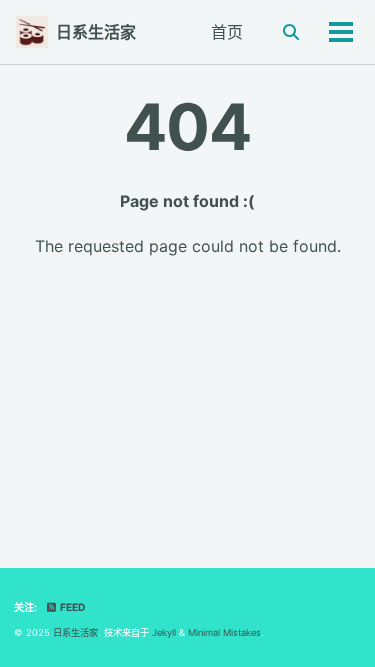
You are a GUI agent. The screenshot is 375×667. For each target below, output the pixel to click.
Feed (71, 607)
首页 (227, 32)
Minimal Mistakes (224, 632)
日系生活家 (96, 32)
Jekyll (164, 632)
